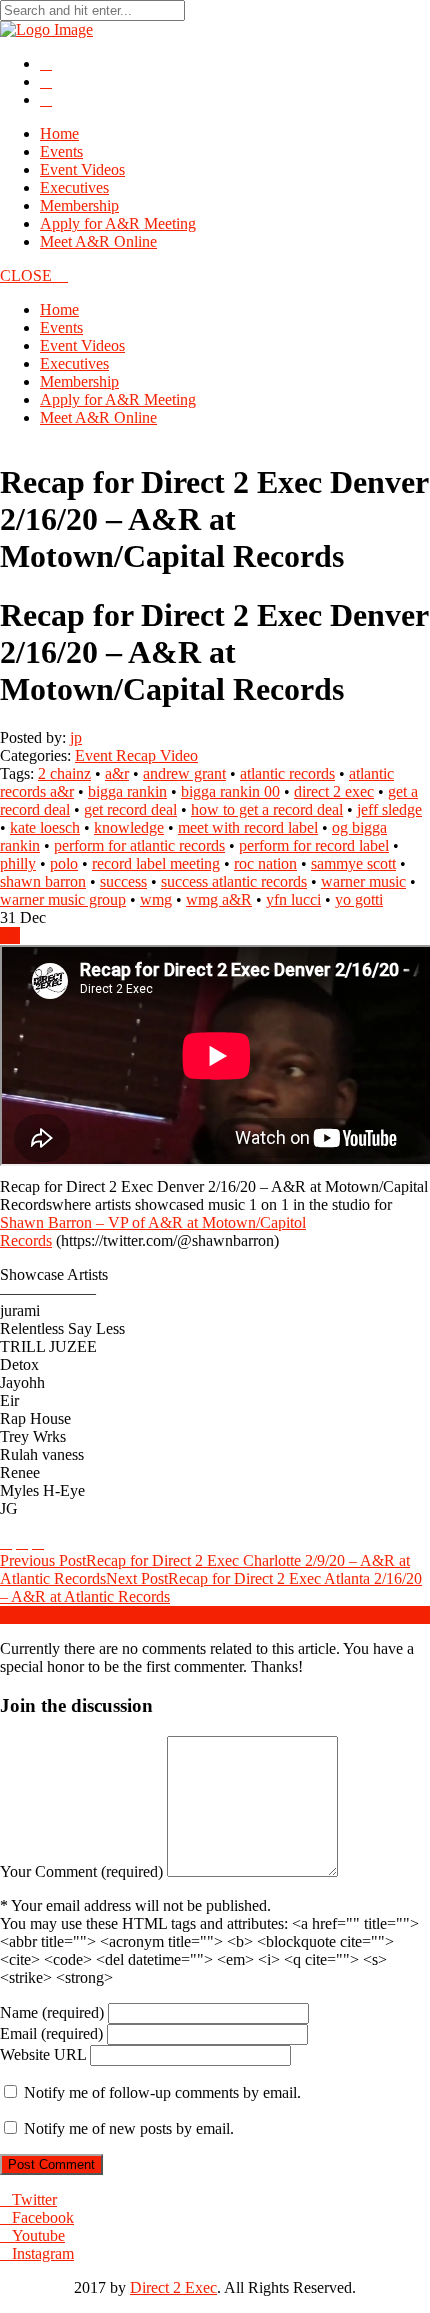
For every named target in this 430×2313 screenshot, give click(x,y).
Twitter (34, 2199)
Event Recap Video (136, 755)
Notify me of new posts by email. (129, 2128)
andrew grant (184, 773)
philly (18, 863)
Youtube (38, 2235)
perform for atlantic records (139, 845)
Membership (79, 205)
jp (76, 737)
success (123, 881)
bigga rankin (127, 791)
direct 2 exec (334, 791)
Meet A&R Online (98, 241)
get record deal (130, 809)
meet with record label (248, 827)
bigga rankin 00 (230, 791)
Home (59, 133)
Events (61, 151)
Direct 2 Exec (173, 2287)
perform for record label (314, 845)
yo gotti (359, 899)
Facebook (43, 2217)
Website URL (43, 2054)
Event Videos (82, 169)
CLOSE (28, 275)
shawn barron (43, 881)
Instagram (43, 2253)
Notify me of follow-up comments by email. (162, 2092)
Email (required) (51, 2033)
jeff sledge (389, 809)
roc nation (265, 863)
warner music (363, 881)
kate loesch (45, 827)
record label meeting (156, 863)
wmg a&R (219, 899)
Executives (74, 187)
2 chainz (64, 773)
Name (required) (52, 2012)
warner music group (63, 899)
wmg (156, 899)
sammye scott (353, 863)
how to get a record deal (267, 809)
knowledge (129, 827)
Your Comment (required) (81, 1871)
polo (64, 863)
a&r (117, 773)
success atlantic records (234, 881)
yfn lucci (293, 899)
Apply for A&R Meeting (118, 223)
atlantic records (287, 773)
